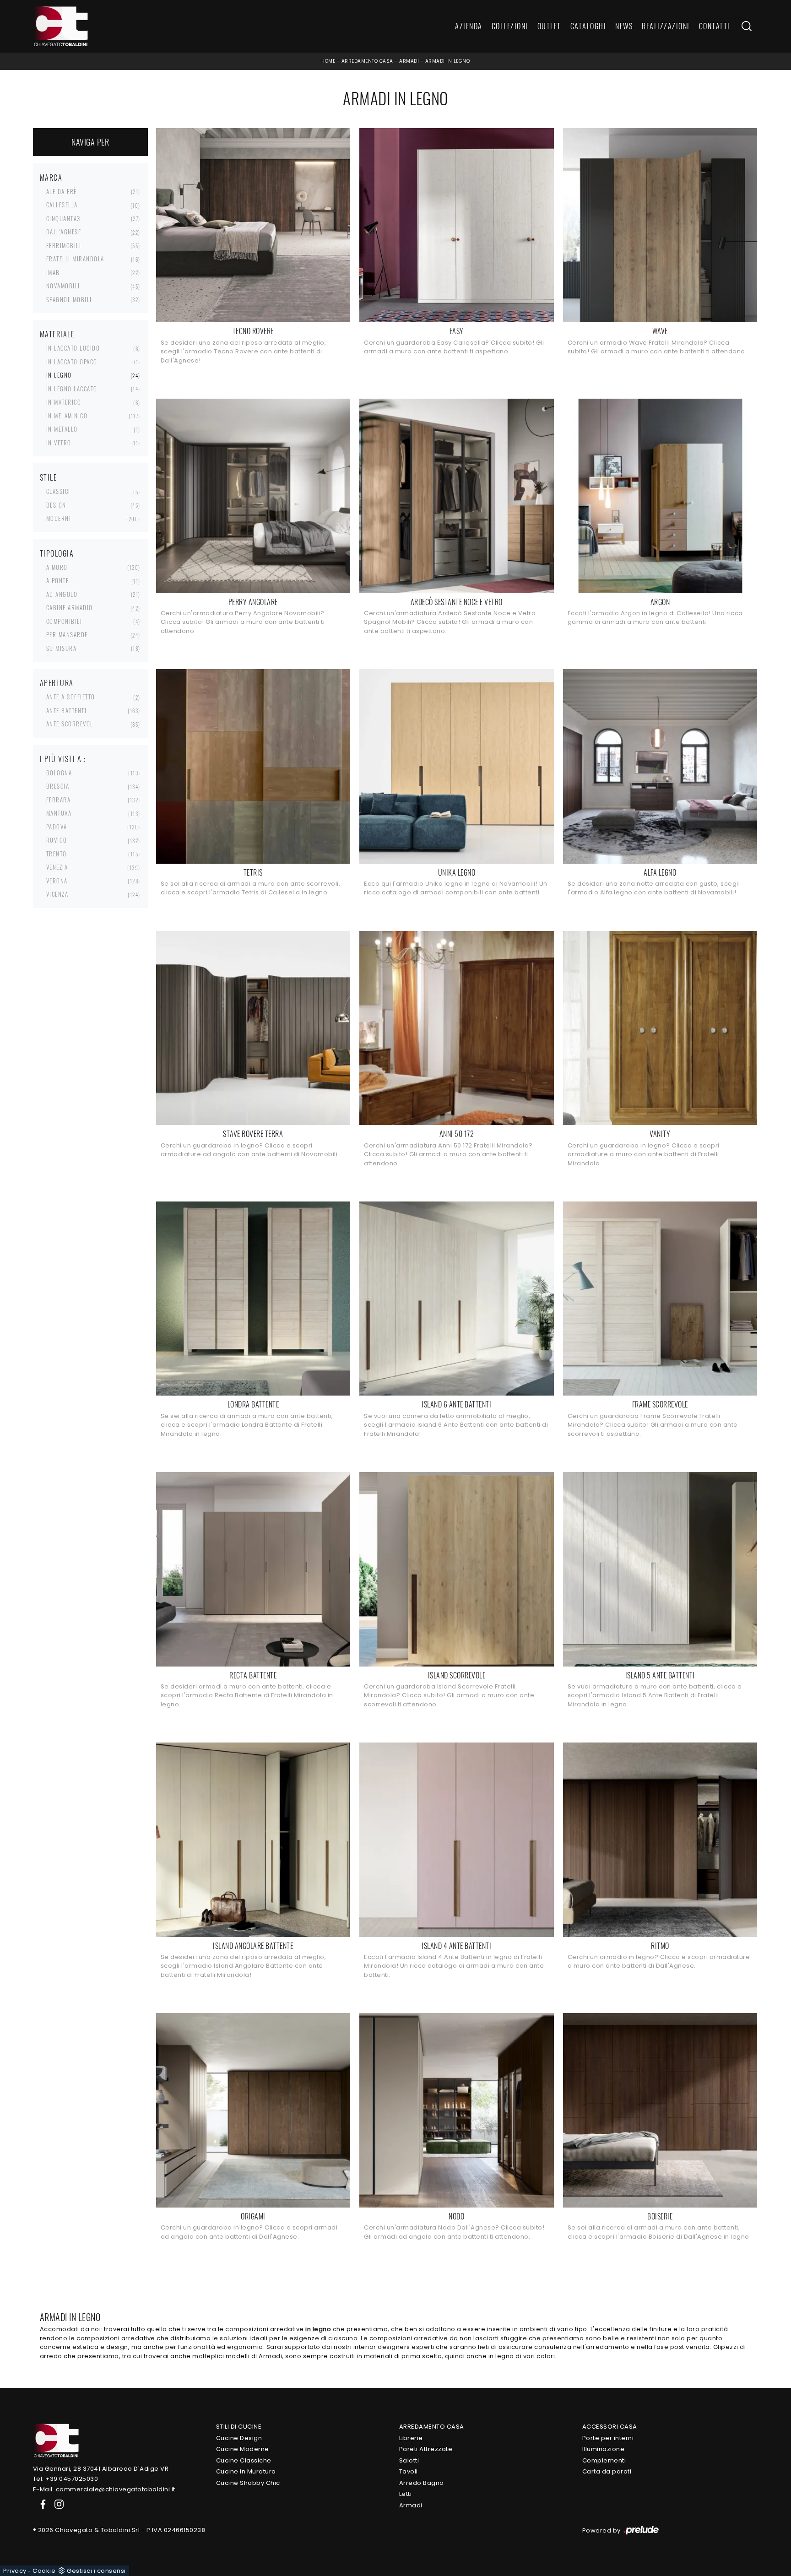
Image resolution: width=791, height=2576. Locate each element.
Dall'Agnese (64, 232)
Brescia (58, 786)
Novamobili (63, 286)
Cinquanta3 (63, 218)
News (624, 27)
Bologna (59, 773)
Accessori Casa (610, 2427)
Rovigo (57, 840)
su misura (62, 648)
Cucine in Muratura (246, 2471)
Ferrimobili (64, 245)
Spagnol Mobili (69, 299)
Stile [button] (49, 477)
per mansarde (67, 634)
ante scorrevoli (71, 724)
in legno (59, 375)
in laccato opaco (72, 362)
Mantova (59, 813)
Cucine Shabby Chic (248, 2483)
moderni (59, 518)
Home (328, 61)
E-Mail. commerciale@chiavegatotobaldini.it (104, 2489)
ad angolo (62, 594)
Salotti (409, 2460)
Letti (406, 2494)
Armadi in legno (448, 61)
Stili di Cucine (239, 2427)
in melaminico (67, 416)
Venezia (57, 867)
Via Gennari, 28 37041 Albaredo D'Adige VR (101, 2469)
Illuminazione (604, 2449)
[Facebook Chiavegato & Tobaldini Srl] (41, 2504)
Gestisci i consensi (96, 2571)
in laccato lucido (73, 348)
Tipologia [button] (57, 553)
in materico (64, 402)
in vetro (59, 443)
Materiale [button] (57, 334)
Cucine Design (239, 2438)
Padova (57, 827)
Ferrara (59, 800)
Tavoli (409, 2471)
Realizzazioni (666, 27)
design (56, 505)
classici (58, 491)
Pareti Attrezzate (426, 2449)
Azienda (469, 27)
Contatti (715, 27)
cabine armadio (70, 607)
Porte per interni (608, 2438)
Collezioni (510, 27)
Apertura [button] (57, 683)
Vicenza (57, 894)
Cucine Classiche (244, 2460)
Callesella (62, 205)
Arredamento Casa (367, 61)
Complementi (604, 2460)
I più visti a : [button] (63, 759)
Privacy (15, 2571)
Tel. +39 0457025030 (66, 2479)
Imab (53, 272)
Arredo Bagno (422, 2483)
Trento (57, 854)
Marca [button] (51, 178)
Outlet (549, 27)
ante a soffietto (71, 697)
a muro (57, 567)
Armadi (409, 61)
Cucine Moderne (243, 2449)
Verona (57, 881)
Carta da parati (607, 2471)
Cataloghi (588, 27)
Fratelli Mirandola (75, 259)
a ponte (58, 580)
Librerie (411, 2438)
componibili (64, 621)
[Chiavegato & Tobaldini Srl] (56, 2440)
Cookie (44, 2571)
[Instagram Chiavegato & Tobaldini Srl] (56, 2504)
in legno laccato (72, 389)
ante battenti (67, 710)
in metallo (62, 429)
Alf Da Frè (62, 191)
